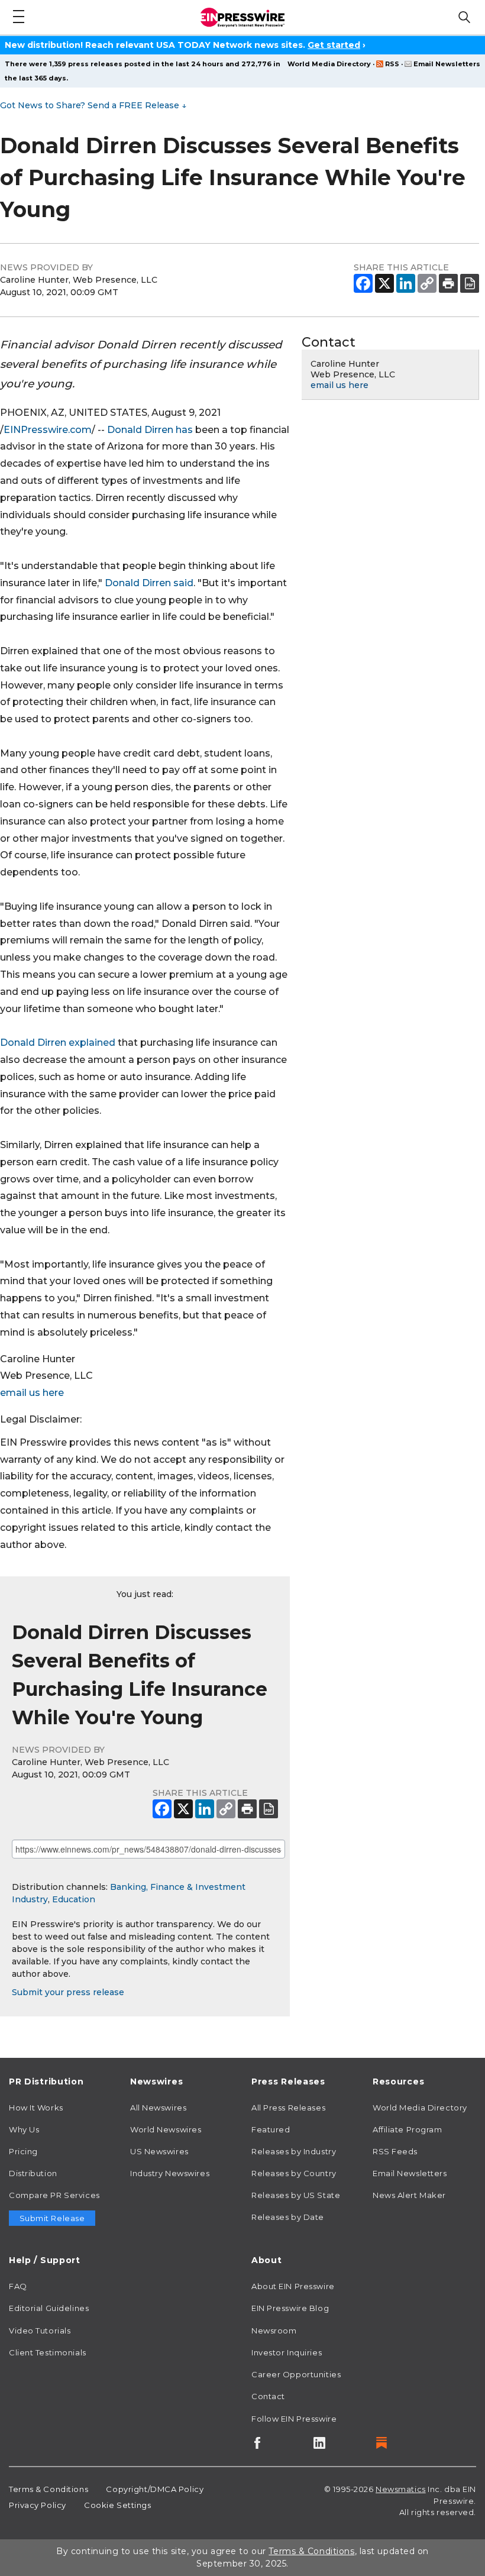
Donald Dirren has (150, 430)
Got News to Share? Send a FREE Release (93, 105)
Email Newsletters (447, 64)
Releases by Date (288, 2217)
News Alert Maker (409, 2195)
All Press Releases (288, 2108)
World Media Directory (329, 64)
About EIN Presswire (293, 2286)
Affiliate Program (408, 2129)
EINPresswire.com (48, 430)
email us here (32, 1393)
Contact (268, 2396)
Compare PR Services (54, 2195)
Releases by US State (296, 2195)
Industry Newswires (170, 2173)
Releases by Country (294, 2173)
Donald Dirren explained (58, 1043)
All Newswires (158, 2108)
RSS (392, 64)
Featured (271, 2129)
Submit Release (52, 2218)
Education (74, 1899)
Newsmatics (401, 2489)
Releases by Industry (294, 2151)
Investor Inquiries (287, 2352)
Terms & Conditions (48, 2489)
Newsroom (274, 2331)
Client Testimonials (48, 2352)
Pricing (23, 2151)
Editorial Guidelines (49, 2308)
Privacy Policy (38, 2505)
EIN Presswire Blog (290, 2308)
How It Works (36, 2108)
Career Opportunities (296, 2374)
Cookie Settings (117, 2505)
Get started (334, 45)
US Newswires (159, 2151)
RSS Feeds (395, 2151)
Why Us (24, 2129)
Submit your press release (68, 1992)
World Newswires (166, 2129)
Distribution (33, 2173)
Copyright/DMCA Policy (155, 2489)
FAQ (18, 2286)
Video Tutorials (40, 2331)
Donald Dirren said (149, 583)
